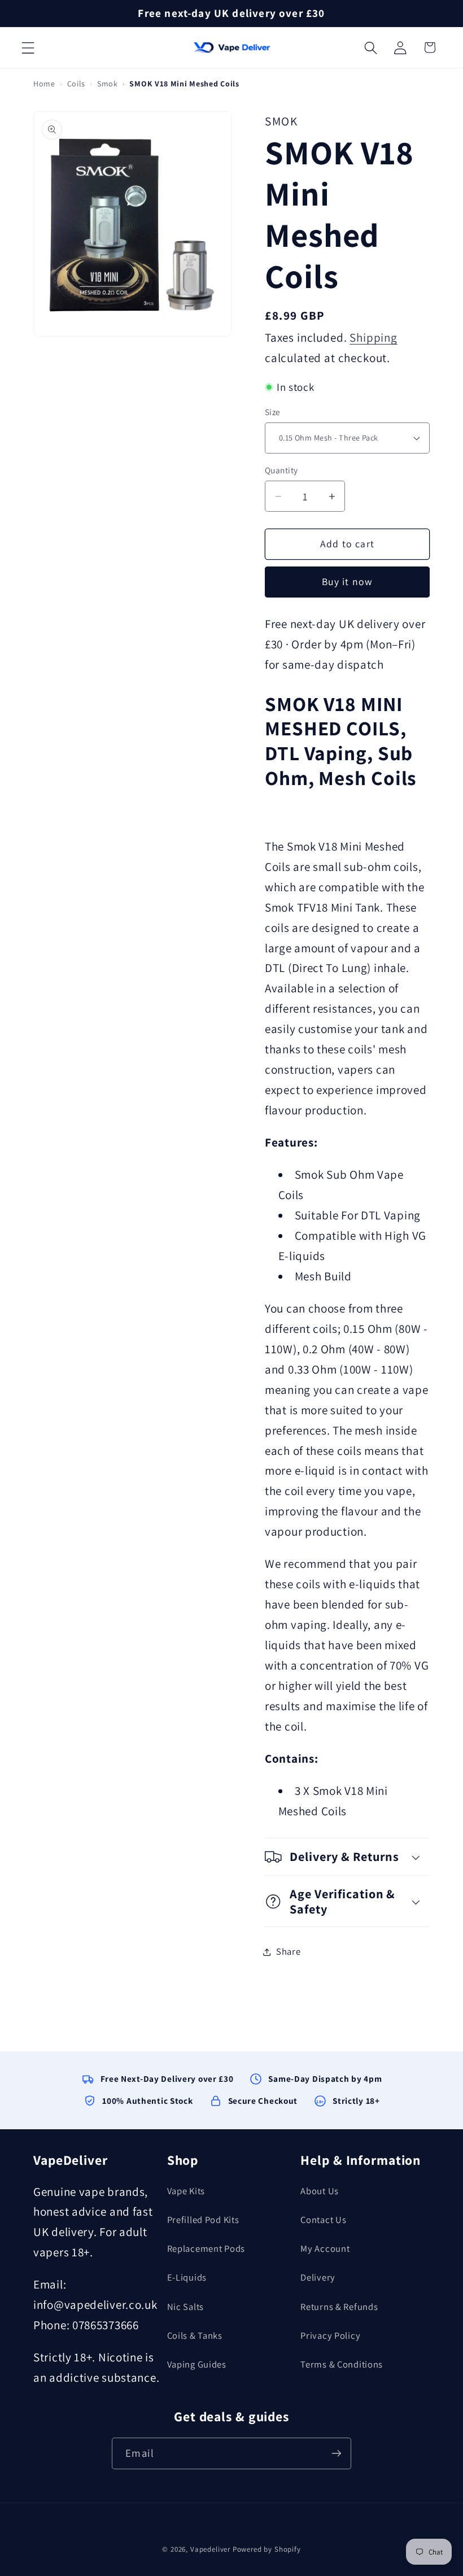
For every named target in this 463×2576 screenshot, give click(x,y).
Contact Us (323, 2220)
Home (44, 84)
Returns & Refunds (339, 2307)
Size (273, 412)
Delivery (318, 2277)
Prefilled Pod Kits (203, 2220)
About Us (320, 2191)
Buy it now (348, 581)
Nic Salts (185, 2307)
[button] (28, 47)
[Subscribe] (336, 2453)
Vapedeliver (210, 2549)
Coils (77, 84)
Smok (108, 84)
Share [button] (289, 1951)
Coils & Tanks (195, 2335)
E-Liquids (187, 2277)
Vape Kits (186, 2191)
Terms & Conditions (342, 2364)
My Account (325, 2248)
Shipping (374, 337)
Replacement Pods (206, 2248)
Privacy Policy (330, 2335)
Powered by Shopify (267, 2549)
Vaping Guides (197, 2364)
